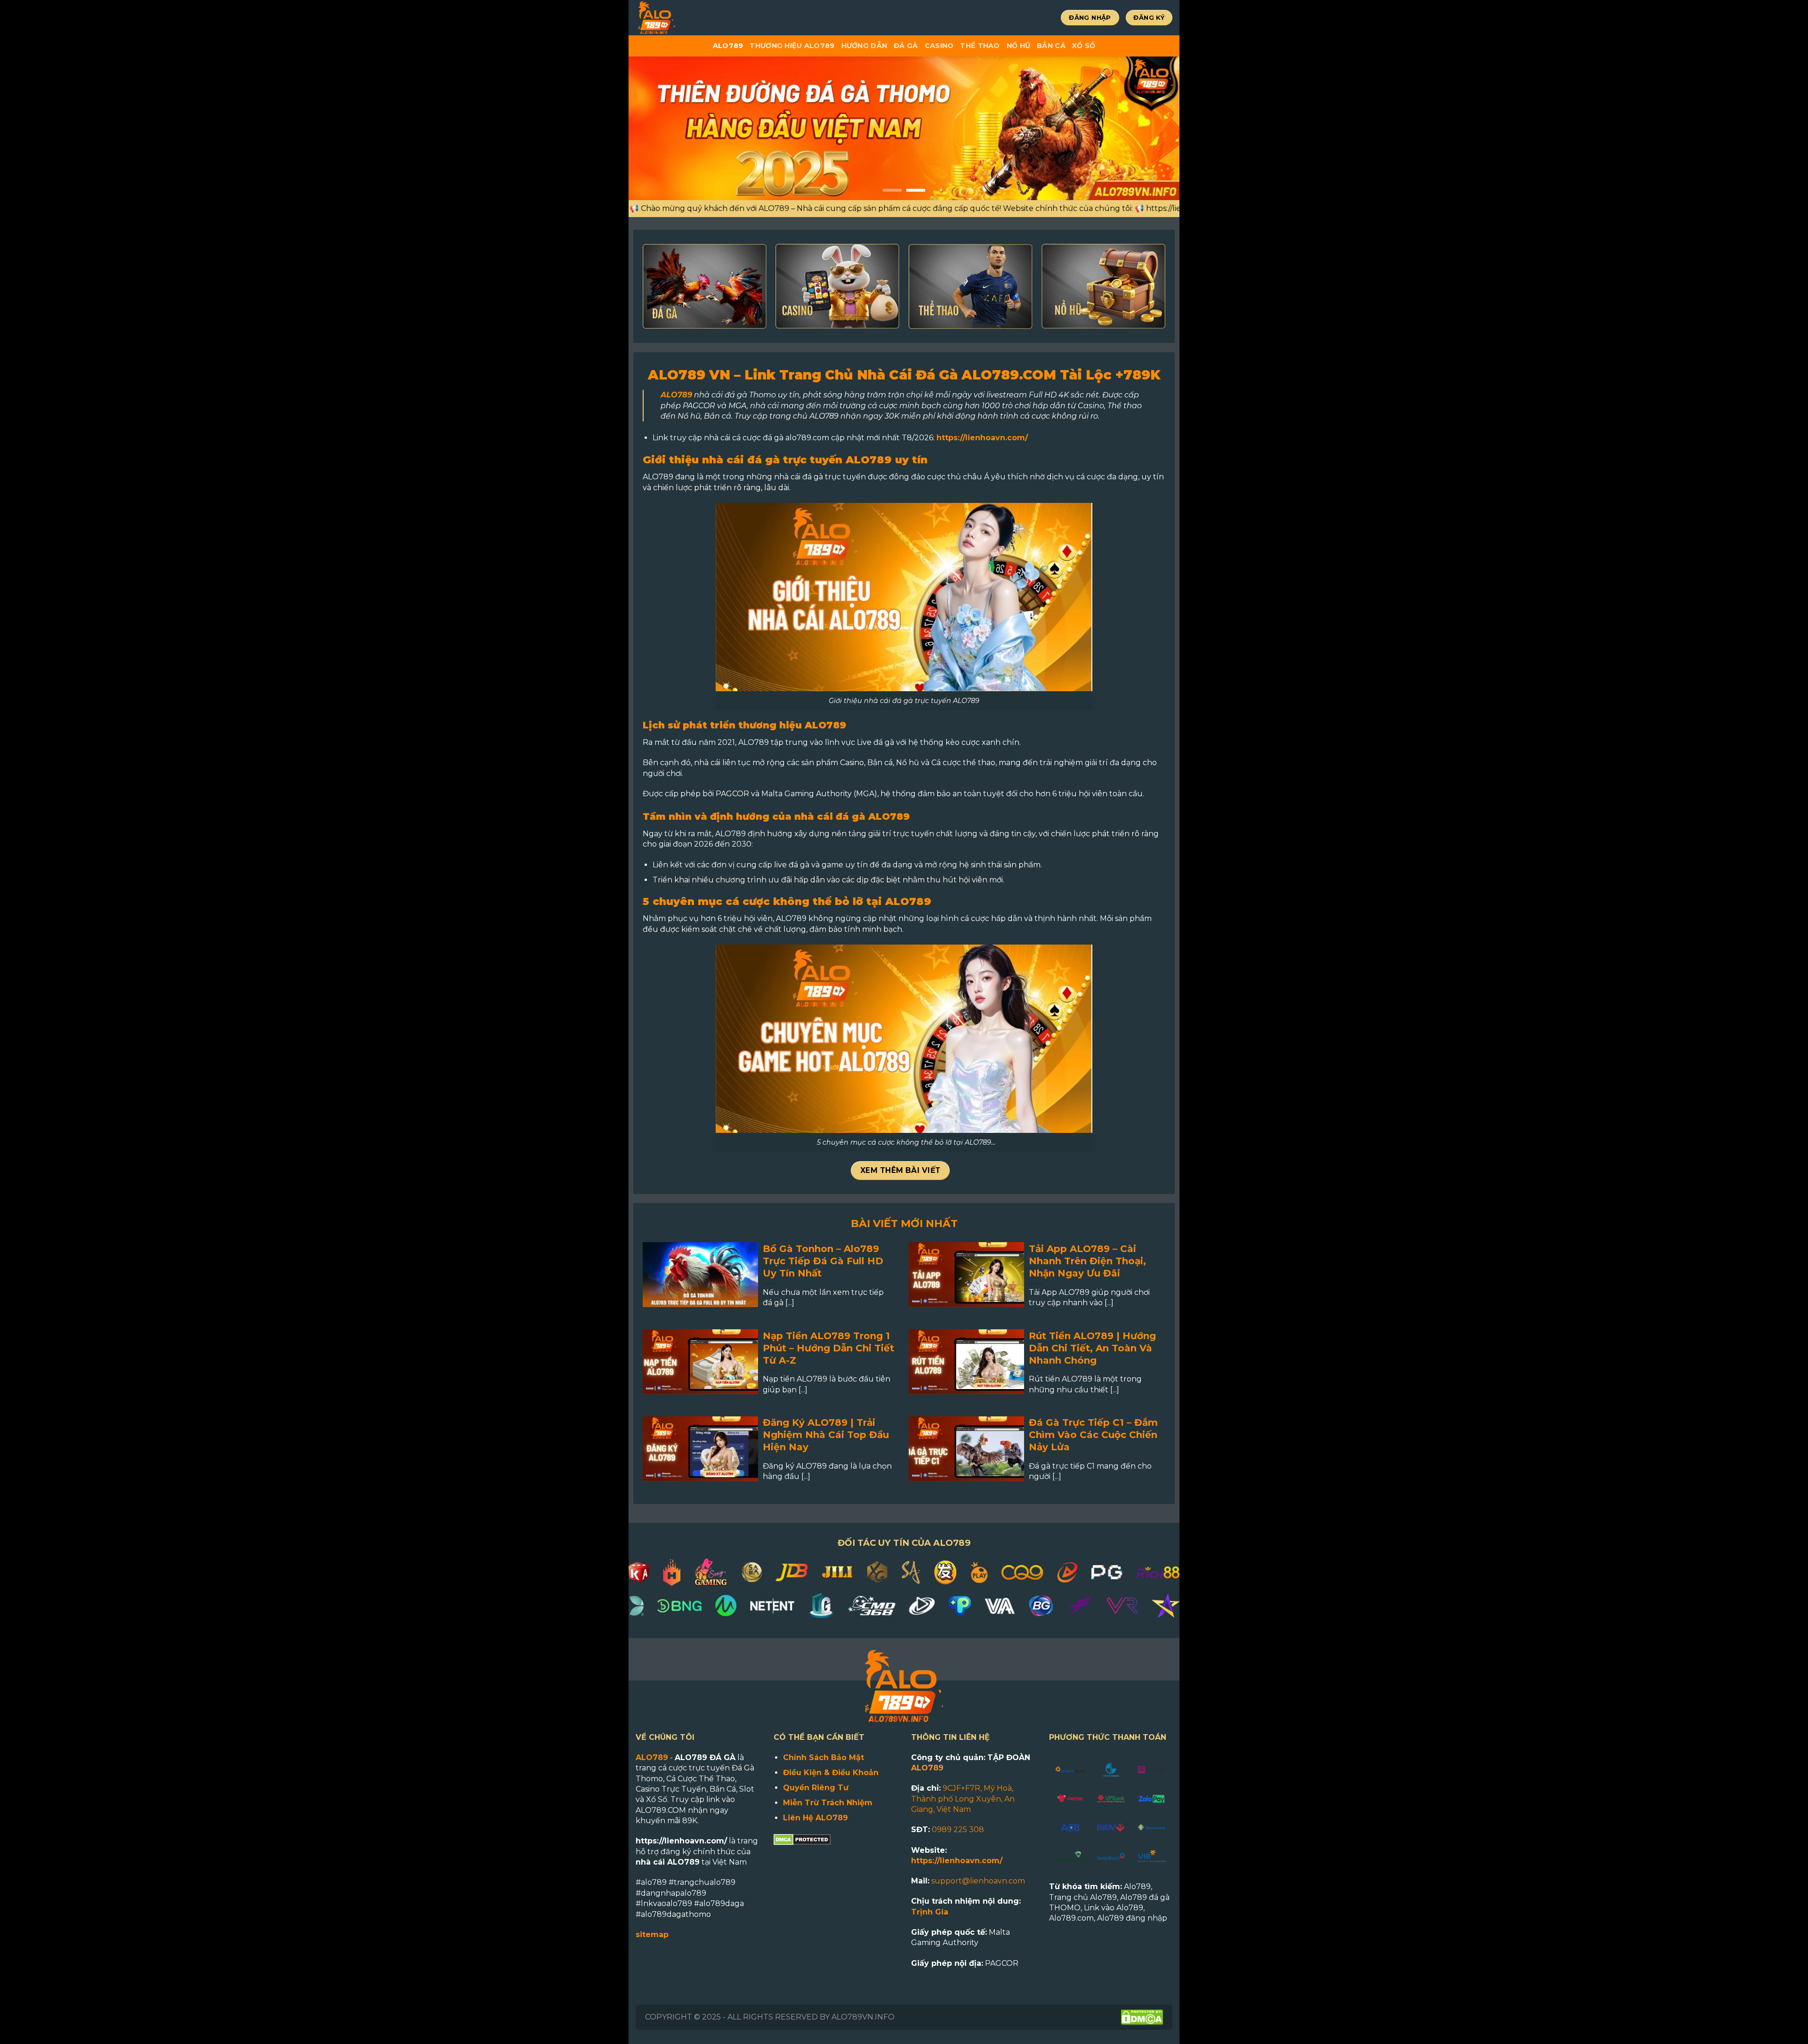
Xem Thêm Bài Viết (900, 1170)
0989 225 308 (958, 1830)
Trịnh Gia (930, 1912)
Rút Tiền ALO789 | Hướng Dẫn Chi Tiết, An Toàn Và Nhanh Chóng (1092, 1348)
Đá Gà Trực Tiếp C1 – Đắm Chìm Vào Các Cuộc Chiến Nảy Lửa (1093, 1435)
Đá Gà (906, 46)
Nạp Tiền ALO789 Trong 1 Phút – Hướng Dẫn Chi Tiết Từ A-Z (828, 1348)
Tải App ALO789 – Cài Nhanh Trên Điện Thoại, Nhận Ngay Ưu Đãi (1087, 1261)
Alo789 (728, 46)
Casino (939, 46)
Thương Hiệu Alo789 (792, 46)
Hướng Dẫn (864, 46)
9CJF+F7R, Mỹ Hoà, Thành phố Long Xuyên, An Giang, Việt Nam (963, 1799)
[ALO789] (687, 18)
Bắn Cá (1051, 46)
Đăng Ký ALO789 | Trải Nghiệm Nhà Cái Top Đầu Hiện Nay (826, 1435)
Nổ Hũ (1018, 46)
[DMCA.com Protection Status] (802, 1839)
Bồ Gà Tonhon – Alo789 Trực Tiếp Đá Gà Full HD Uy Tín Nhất (823, 1261)
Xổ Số (1084, 46)
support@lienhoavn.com (978, 1881)
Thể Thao (980, 46)
